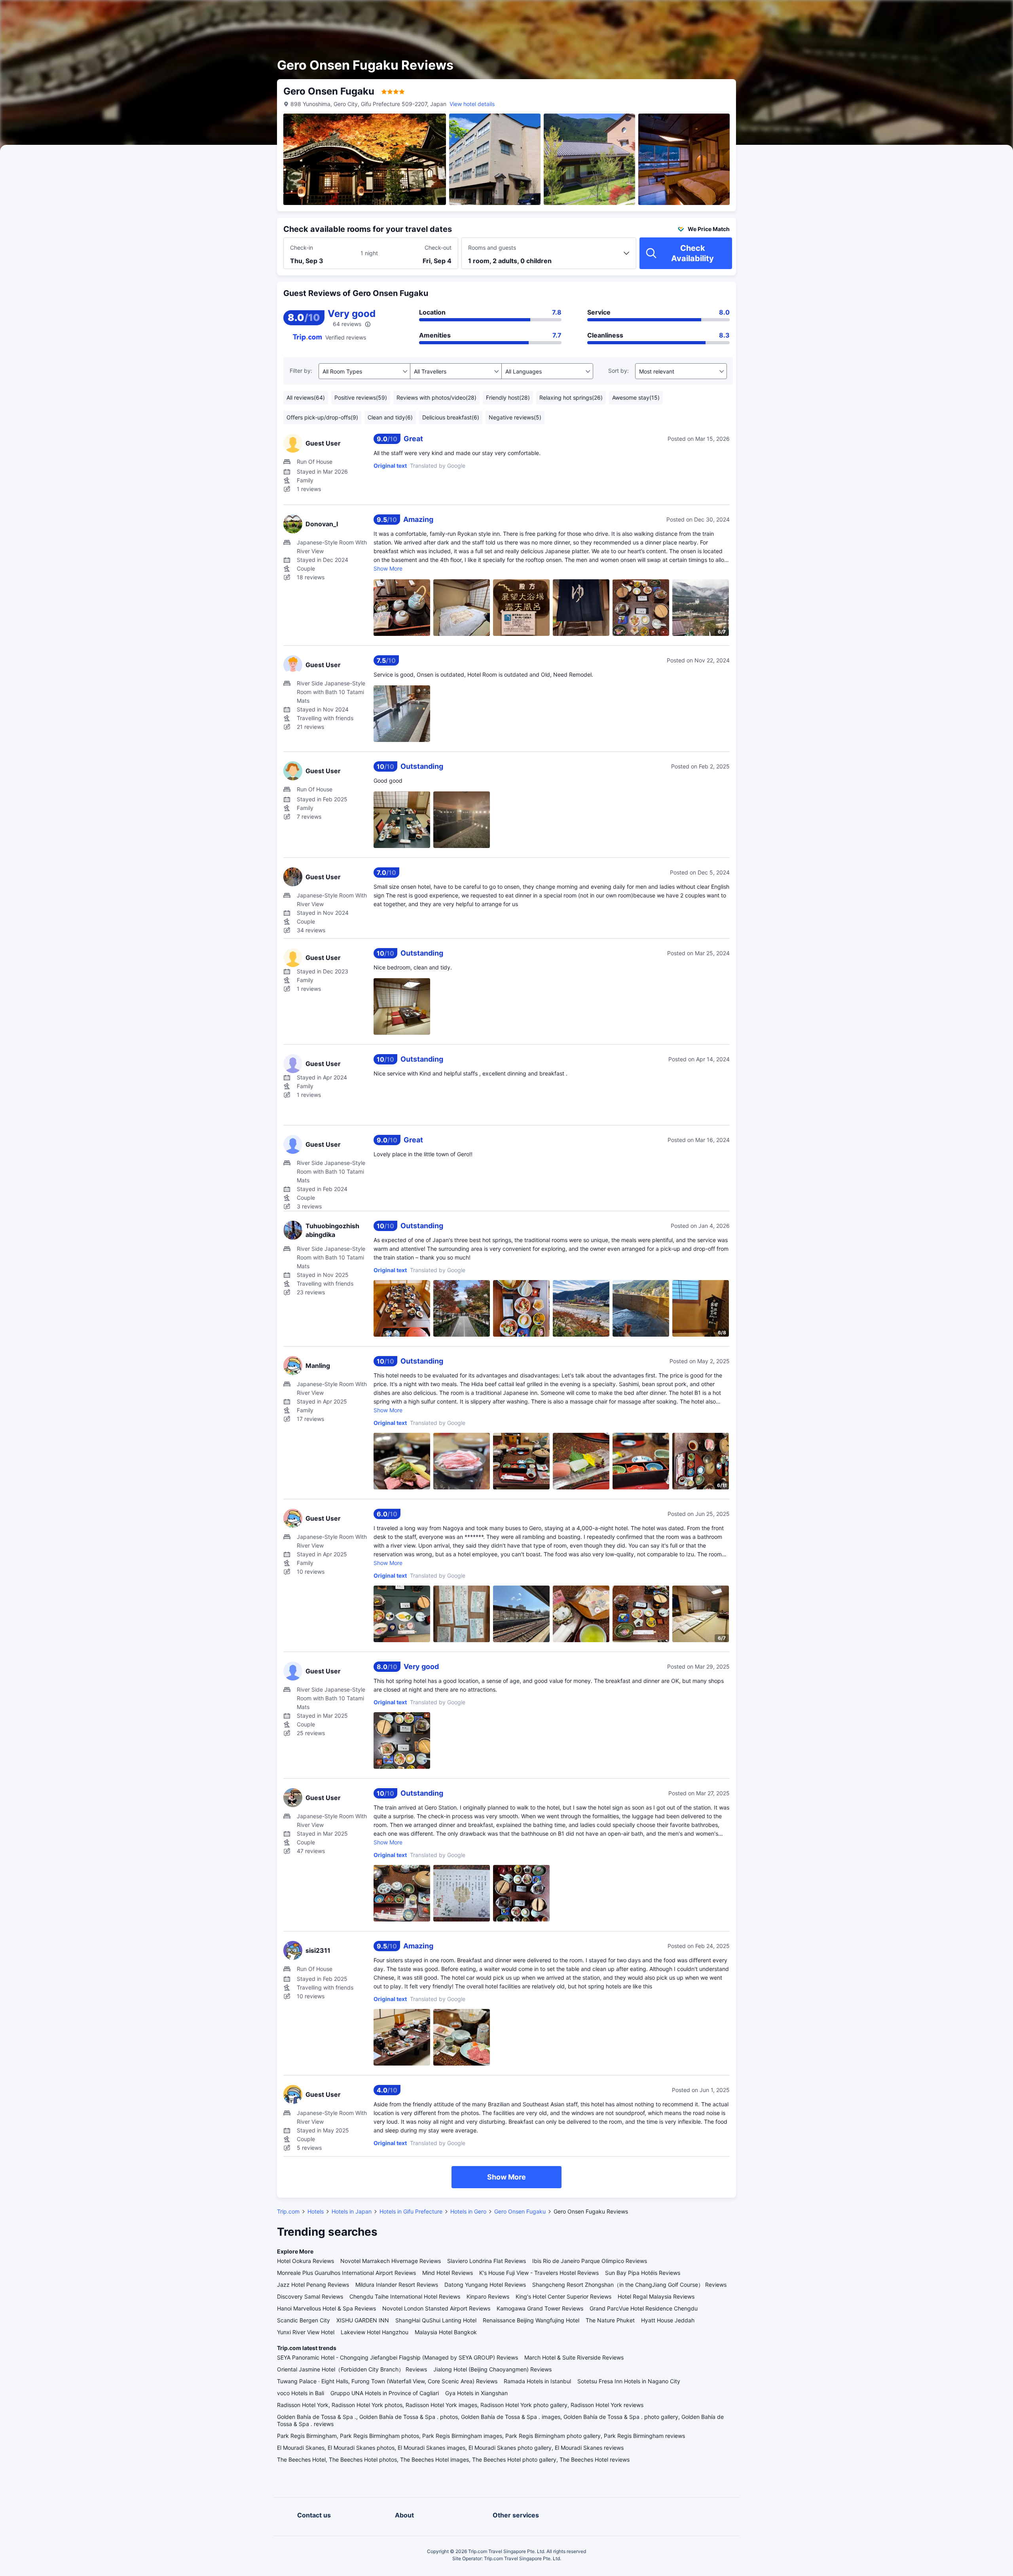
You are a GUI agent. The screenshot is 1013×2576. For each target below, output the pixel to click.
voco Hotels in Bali (301, 2393)
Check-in (302, 248)
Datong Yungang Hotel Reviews (485, 2285)
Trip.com (288, 2211)
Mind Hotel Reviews (448, 2273)
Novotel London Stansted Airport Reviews (436, 2308)
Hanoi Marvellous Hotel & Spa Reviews (326, 2308)
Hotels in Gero (468, 2211)
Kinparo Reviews (488, 2296)
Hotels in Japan (352, 2211)
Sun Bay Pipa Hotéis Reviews (643, 2273)
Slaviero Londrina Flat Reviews (487, 2261)
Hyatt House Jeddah (668, 2320)
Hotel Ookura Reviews (305, 2261)
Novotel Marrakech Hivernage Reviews (391, 2261)
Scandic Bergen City (304, 2320)
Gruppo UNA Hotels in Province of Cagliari (385, 2393)
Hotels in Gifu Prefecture (411, 2211)
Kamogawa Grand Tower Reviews (540, 2308)
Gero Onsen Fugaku (520, 2211)
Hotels (316, 2211)
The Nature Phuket (610, 2320)
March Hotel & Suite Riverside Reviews (574, 2357)
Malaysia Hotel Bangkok (446, 2332)
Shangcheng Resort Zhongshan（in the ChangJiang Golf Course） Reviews (629, 2285)
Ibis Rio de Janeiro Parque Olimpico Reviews (590, 2261)
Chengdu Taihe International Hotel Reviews (405, 2296)
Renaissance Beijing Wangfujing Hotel (531, 2320)
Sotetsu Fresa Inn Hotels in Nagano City (629, 2381)
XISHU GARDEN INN (363, 2320)
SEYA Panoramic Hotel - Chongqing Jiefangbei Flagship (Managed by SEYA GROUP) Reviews (397, 2357)
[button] (832, 13)
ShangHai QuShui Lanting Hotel (436, 2320)
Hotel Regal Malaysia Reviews (656, 2296)
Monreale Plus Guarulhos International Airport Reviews (346, 2273)
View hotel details (472, 104)
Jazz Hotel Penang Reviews (313, 2285)
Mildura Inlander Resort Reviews (397, 2285)
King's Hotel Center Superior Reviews (563, 2296)
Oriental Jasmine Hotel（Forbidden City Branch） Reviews (352, 2369)
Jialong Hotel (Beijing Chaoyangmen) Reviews (492, 2369)
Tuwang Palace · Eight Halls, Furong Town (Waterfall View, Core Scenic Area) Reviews (387, 2381)
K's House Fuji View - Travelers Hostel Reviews (539, 2273)
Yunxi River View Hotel (306, 2332)
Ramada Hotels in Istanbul (537, 2381)
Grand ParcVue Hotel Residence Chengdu (644, 2308)
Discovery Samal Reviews (310, 2296)
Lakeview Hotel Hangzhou (375, 2332)
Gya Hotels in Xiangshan (476, 2393)
